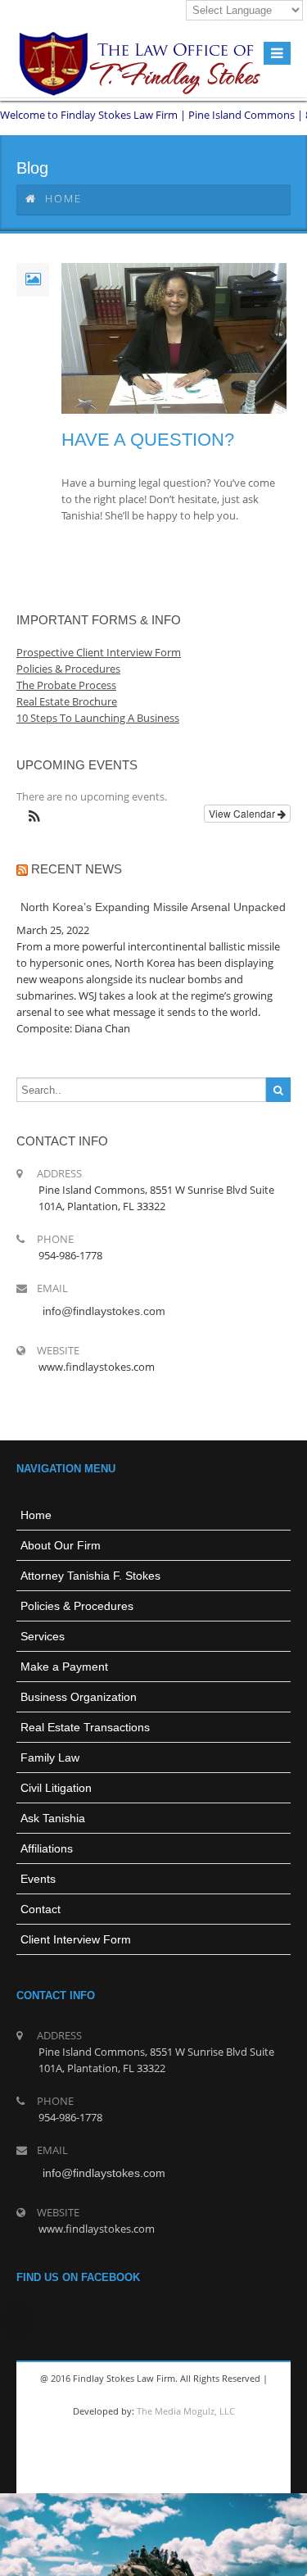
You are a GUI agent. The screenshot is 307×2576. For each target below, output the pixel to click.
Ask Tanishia (53, 1818)
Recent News (77, 869)
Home (63, 198)
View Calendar (243, 813)
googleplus (171, 2477)
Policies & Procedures (77, 1606)
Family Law (50, 1757)
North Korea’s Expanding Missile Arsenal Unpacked (153, 907)
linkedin (210, 2477)
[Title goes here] (153, 339)
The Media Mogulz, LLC (186, 2411)
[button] (34, 817)
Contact (41, 1909)
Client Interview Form (76, 1939)
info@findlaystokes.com (104, 1311)
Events (38, 1879)
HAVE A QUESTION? (148, 440)
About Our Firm (61, 1545)
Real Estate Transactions (85, 1727)
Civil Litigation (56, 1788)
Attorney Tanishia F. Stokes (90, 1576)
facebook (93, 2477)
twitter (132, 2477)
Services (43, 1636)
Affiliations (47, 1848)
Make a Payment (64, 1667)
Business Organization (79, 1697)
